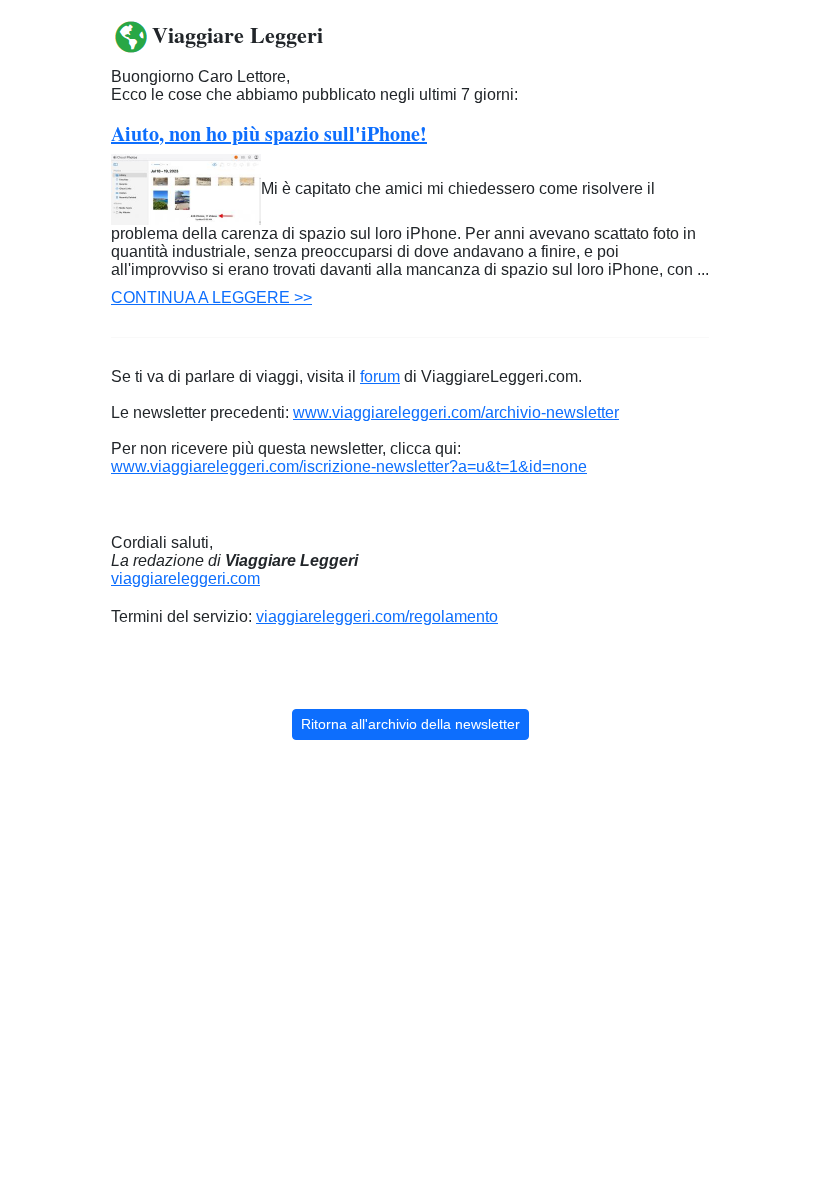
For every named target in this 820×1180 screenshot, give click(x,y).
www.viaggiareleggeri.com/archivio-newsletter (456, 412)
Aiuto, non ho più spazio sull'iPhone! (269, 133)
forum (380, 376)
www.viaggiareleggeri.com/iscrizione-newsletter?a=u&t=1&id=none (349, 466)
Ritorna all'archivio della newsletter (410, 724)
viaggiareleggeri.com (185, 578)
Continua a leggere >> (211, 297)
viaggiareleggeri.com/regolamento (377, 616)
